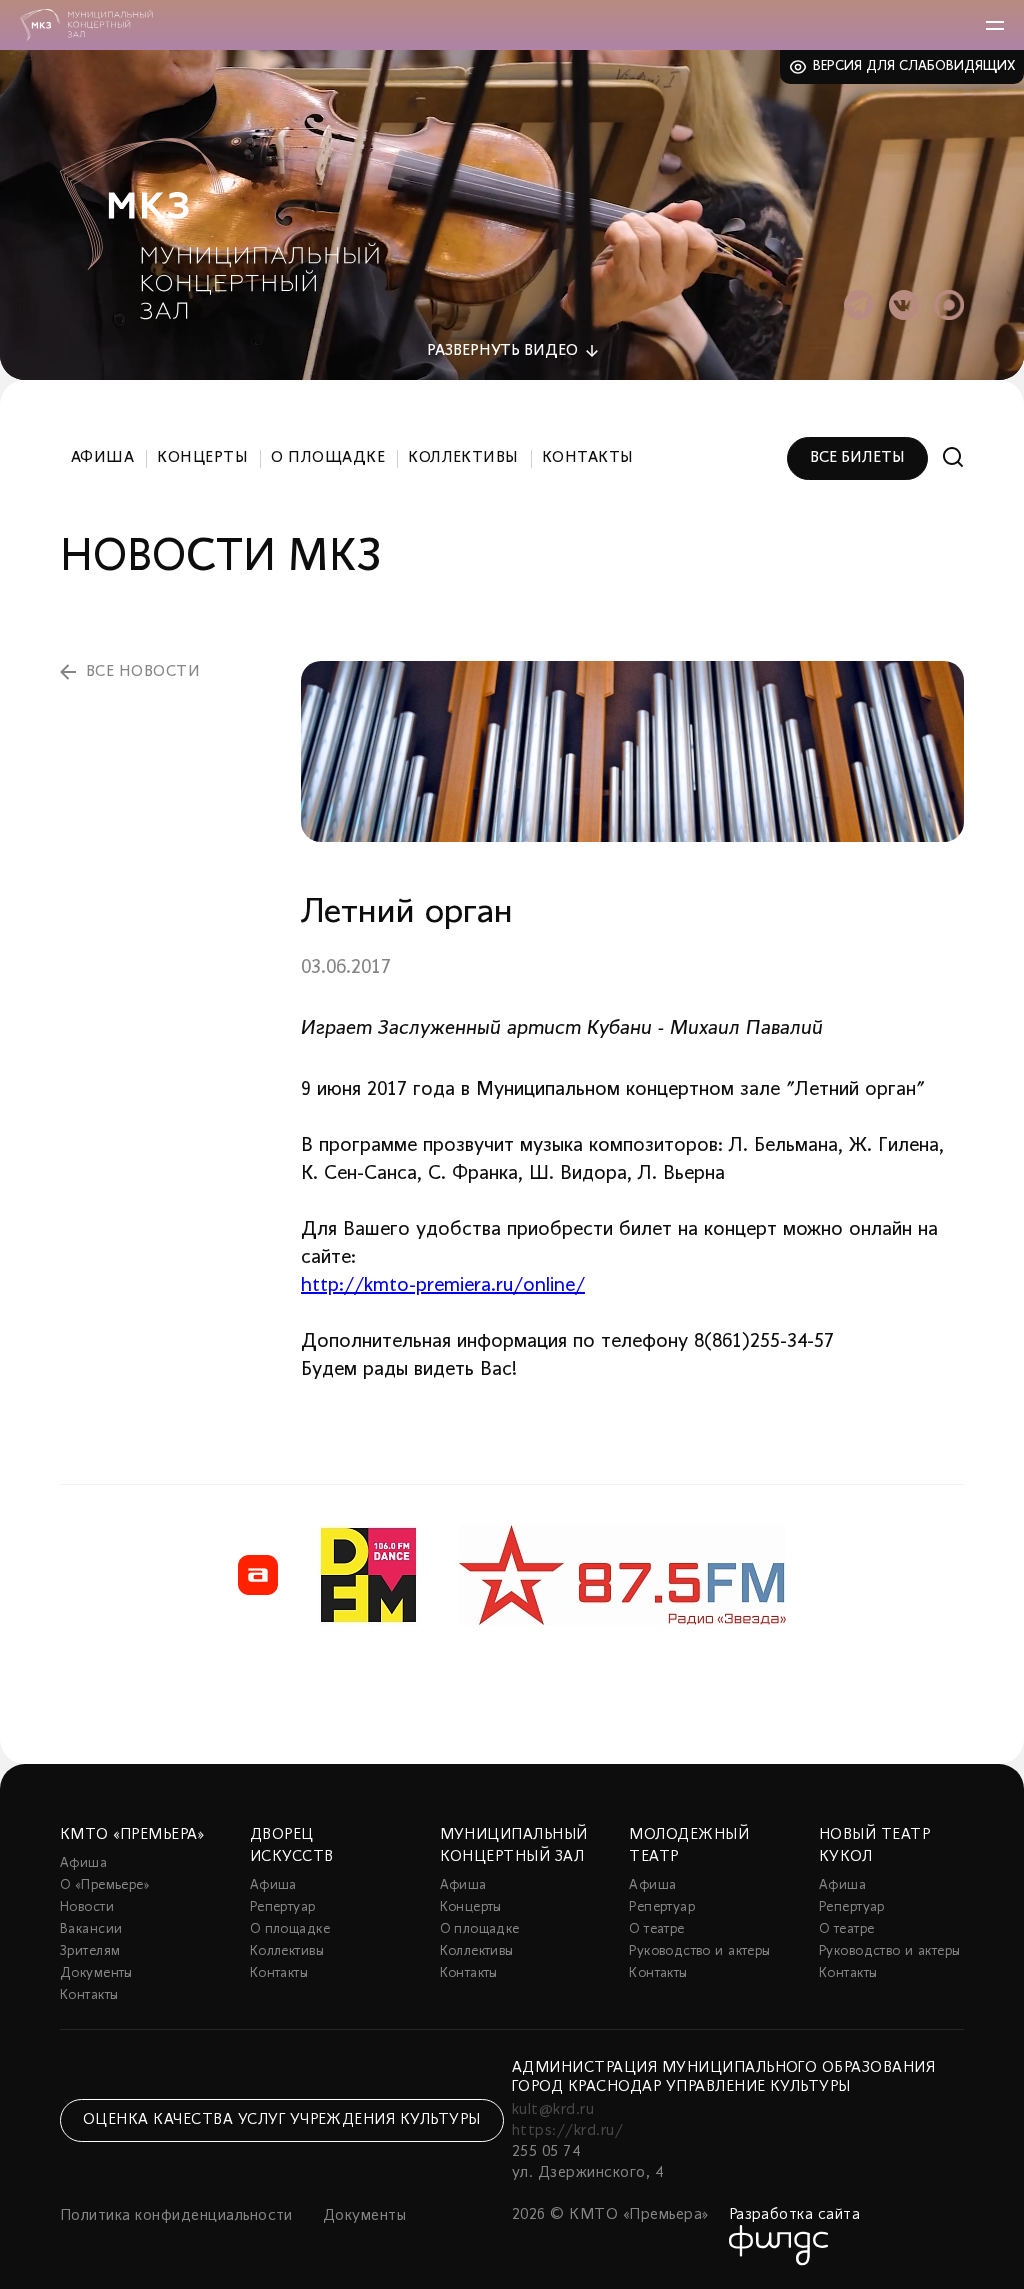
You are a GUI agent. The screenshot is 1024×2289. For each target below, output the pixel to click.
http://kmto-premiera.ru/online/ (443, 1286)
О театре (656, 1929)
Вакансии (91, 1929)
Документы (96, 1973)
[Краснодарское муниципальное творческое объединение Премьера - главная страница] (86, 25)
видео (502, 351)
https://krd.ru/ (567, 2131)
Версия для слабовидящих (914, 66)
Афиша (102, 458)
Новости (87, 1907)
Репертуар (283, 1907)
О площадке (328, 458)
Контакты (588, 458)
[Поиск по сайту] (953, 457)
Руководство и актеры (699, 1951)
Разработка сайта (795, 2215)
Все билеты (857, 458)
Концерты (202, 458)
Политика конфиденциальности (176, 2216)
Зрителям (90, 1951)
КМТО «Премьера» (132, 1835)
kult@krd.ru (553, 2110)
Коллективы (463, 458)
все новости (143, 672)
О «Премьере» (105, 1885)
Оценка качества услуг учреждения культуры (282, 2120)
